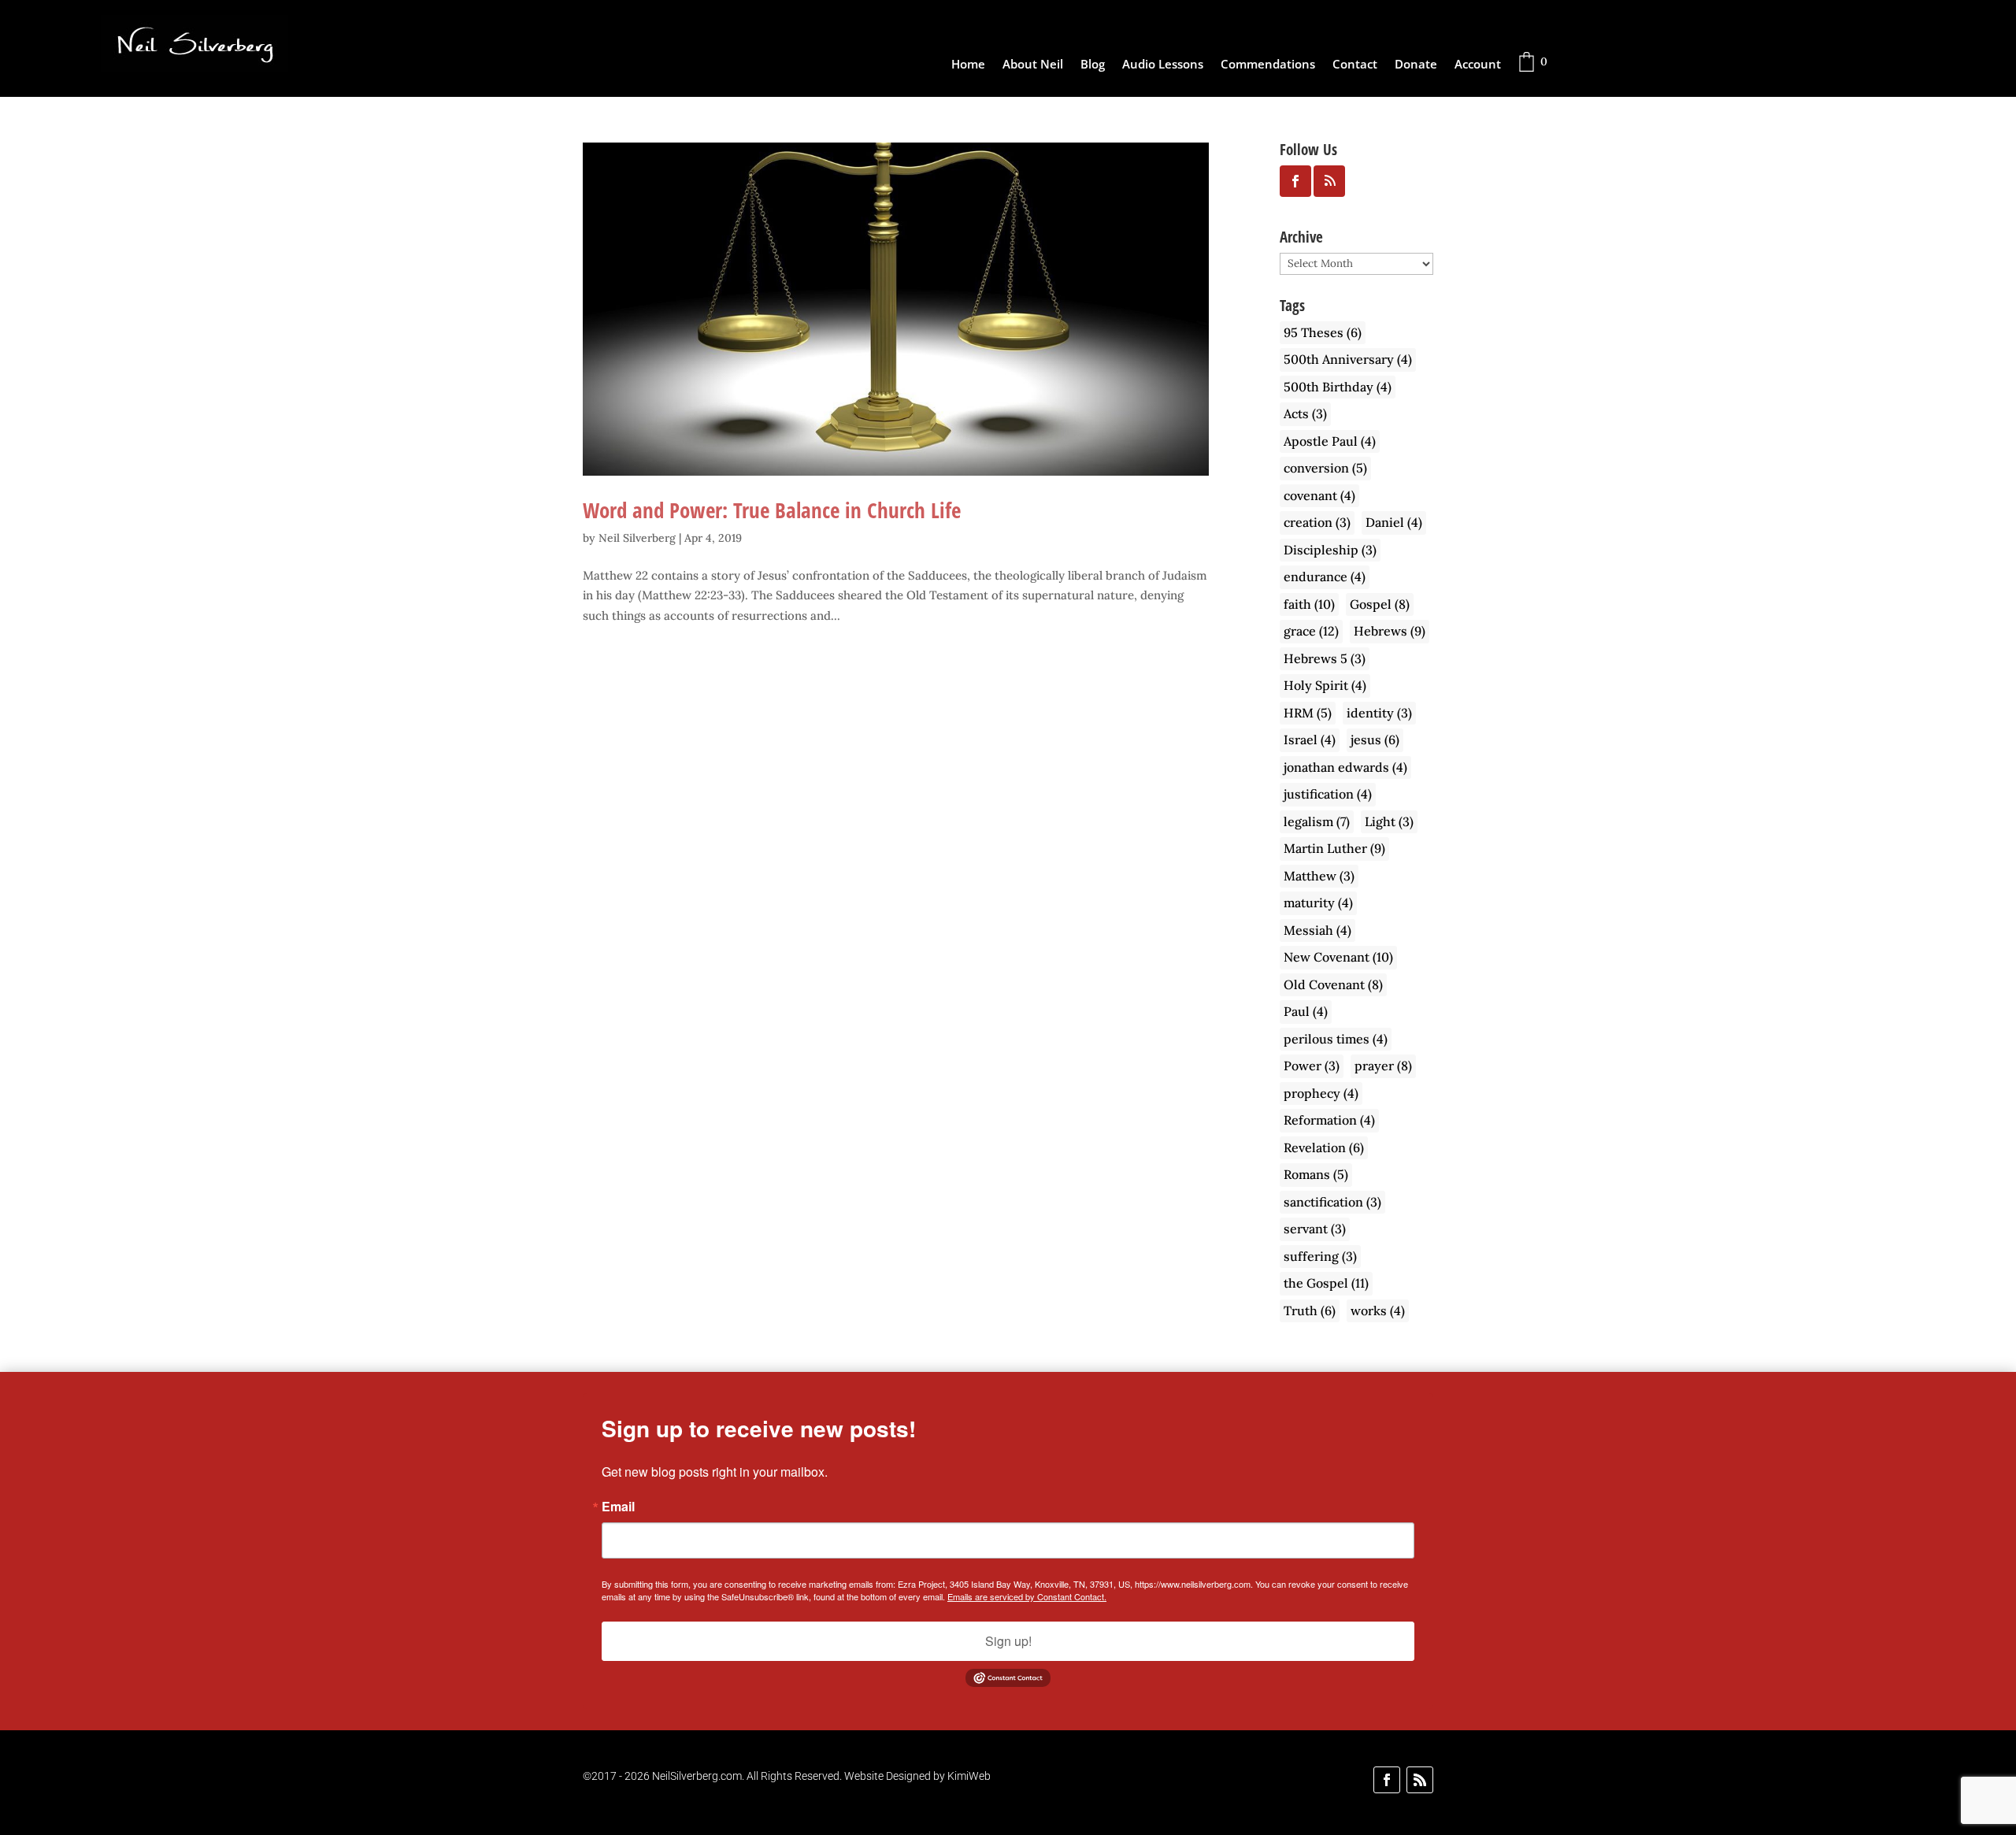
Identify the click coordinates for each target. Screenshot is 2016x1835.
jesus (1375, 740)
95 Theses (1323, 332)
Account (1478, 65)
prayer (1383, 1066)
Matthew (1319, 876)
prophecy (1321, 1093)
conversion (1325, 468)
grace (1311, 631)
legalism (1317, 821)
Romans (1316, 1174)
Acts (1305, 413)
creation (1317, 522)
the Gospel (1326, 1283)
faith (1309, 604)
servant (1315, 1229)
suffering (1320, 1256)
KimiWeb (969, 1776)
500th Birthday (1338, 387)
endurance (1325, 576)
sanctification (1332, 1202)
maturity (1318, 903)
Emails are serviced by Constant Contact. (1027, 1596)
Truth (1310, 1310)
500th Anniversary (1348, 359)
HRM (1308, 713)
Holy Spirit (1325, 685)
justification (1328, 794)
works (1378, 1310)
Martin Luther (1334, 848)
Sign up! (1008, 1641)
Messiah (1317, 930)
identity (1379, 713)
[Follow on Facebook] (1387, 1780)
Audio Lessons (1163, 65)
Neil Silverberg (637, 538)
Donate (1416, 65)
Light (1389, 821)
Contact (1355, 65)
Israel (1310, 740)
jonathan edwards (1345, 767)
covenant (1319, 495)
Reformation (1329, 1120)
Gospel (1380, 604)
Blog (1093, 65)
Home (968, 65)
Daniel (1394, 522)
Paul (1306, 1011)
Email (618, 1507)
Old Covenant (1333, 984)
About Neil (1033, 65)
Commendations (1268, 65)
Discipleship (1330, 550)
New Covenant (1338, 957)
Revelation (1324, 1147)
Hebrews (1390, 631)
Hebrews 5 (1325, 658)
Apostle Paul (1330, 441)
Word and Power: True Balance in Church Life (772, 510)
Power (1312, 1066)
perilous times (1336, 1039)
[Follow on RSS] (1420, 1780)
